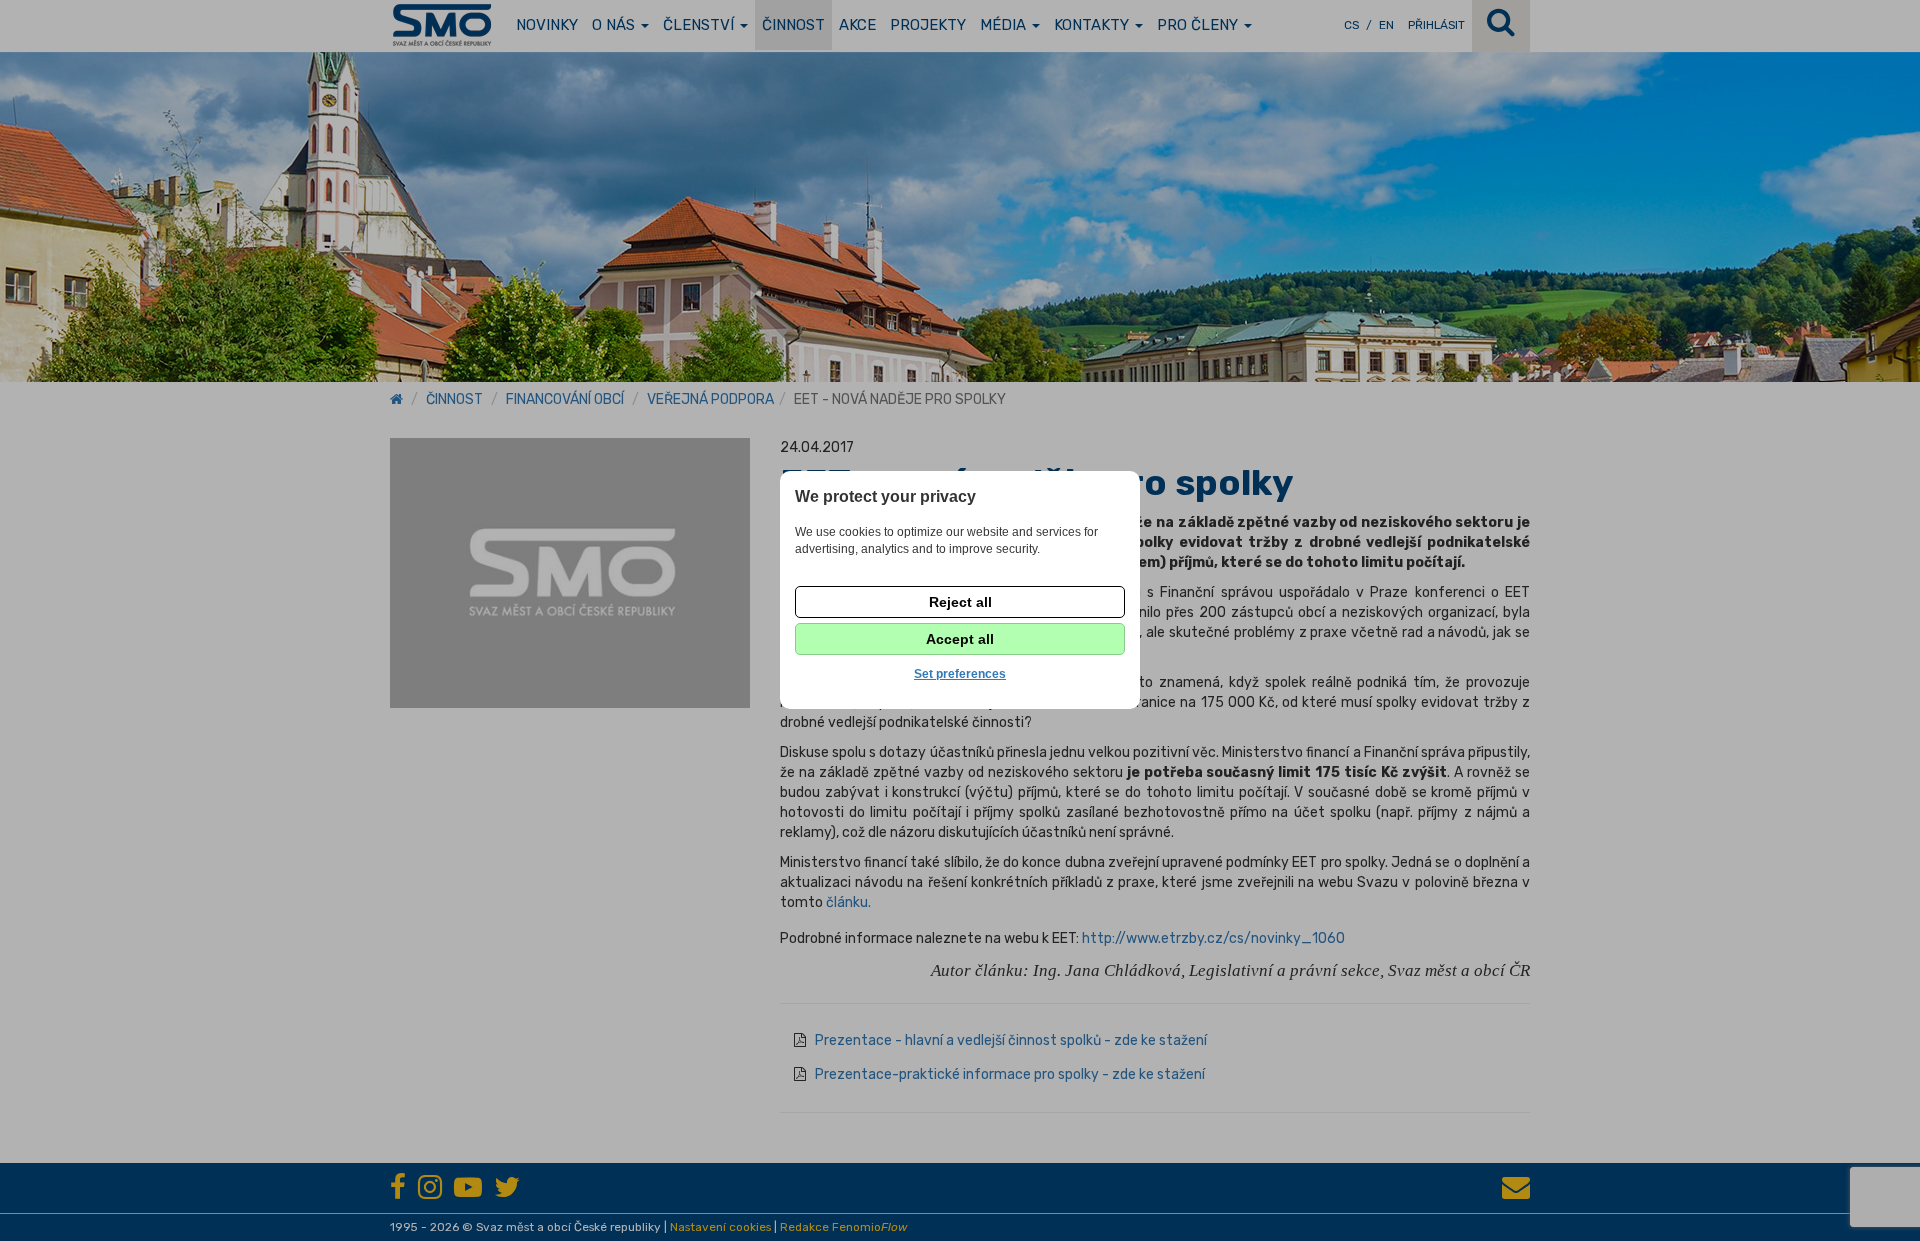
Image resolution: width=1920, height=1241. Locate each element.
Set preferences (960, 674)
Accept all (960, 639)
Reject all (960, 602)
